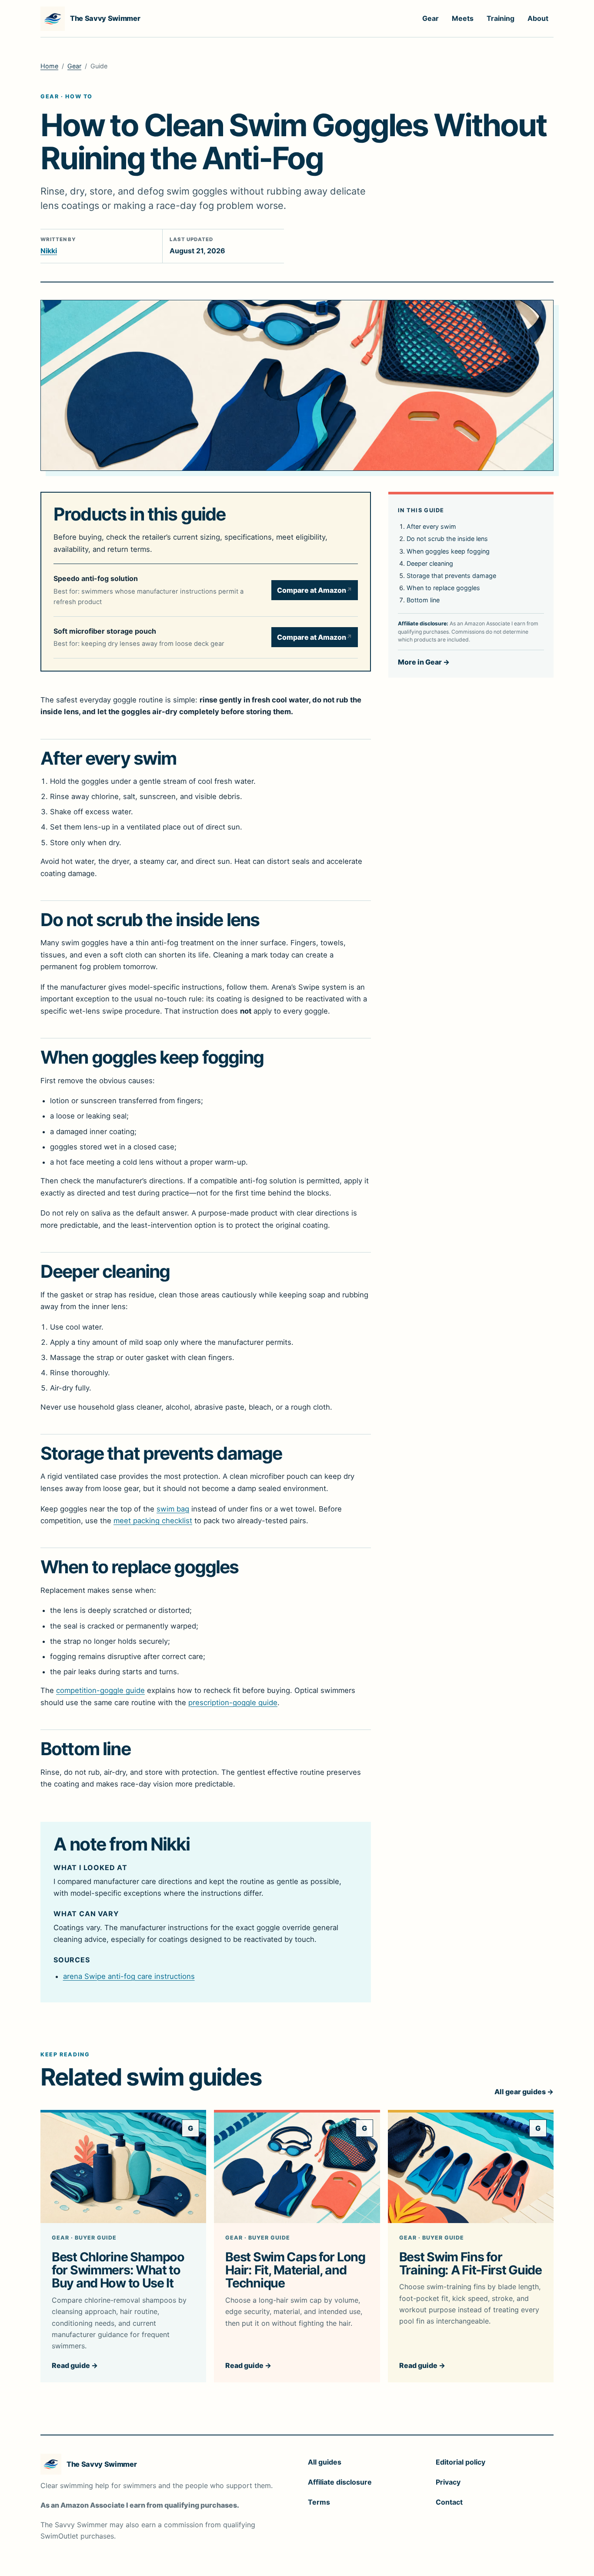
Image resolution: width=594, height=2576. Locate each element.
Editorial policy (461, 2462)
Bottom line (423, 600)
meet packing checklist (153, 1521)
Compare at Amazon (315, 590)
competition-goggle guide (100, 1690)
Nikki (49, 251)
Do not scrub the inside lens (447, 539)
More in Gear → (424, 662)
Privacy (448, 2482)
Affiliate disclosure (340, 2482)
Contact (449, 2502)
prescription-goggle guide (233, 1703)
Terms (319, 2502)
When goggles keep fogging (448, 551)
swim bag (173, 1509)
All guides (325, 2462)
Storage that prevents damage (451, 576)
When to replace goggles (443, 588)
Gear (430, 18)
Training (501, 18)
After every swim (431, 526)
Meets (463, 18)
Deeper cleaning (430, 563)
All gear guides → (524, 2092)
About (538, 18)
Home (49, 66)
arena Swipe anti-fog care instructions (129, 1976)
